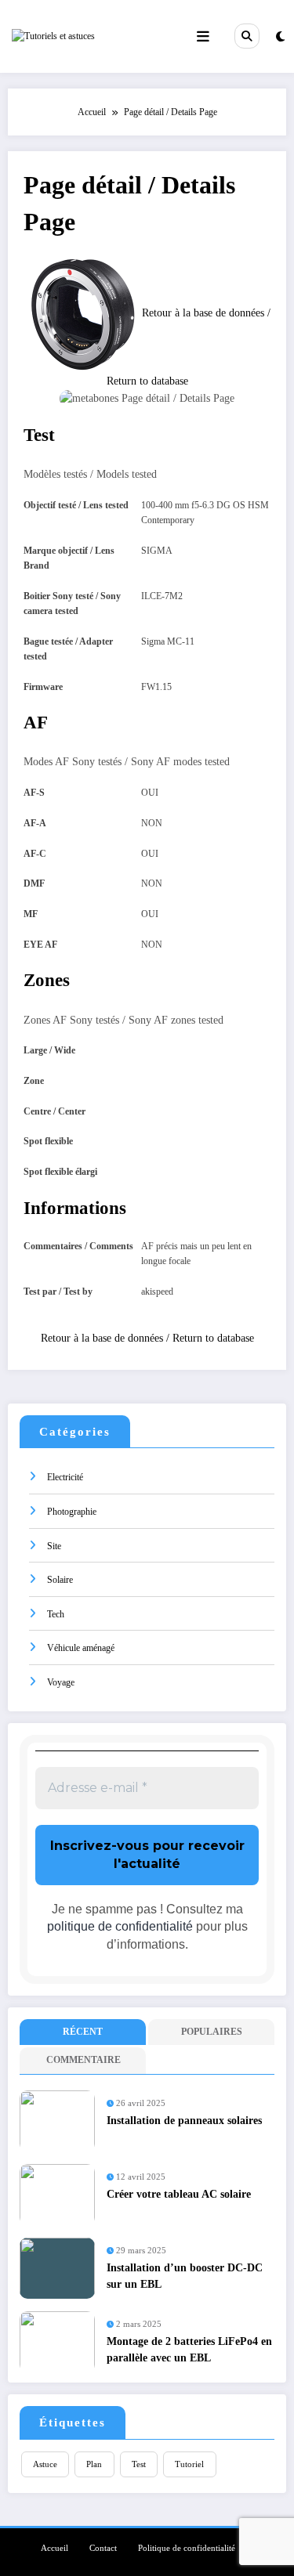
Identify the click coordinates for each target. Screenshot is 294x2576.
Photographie (72, 1512)
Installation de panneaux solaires (184, 2121)
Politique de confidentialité (187, 2548)
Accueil (54, 2548)
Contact (103, 2548)
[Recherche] (247, 36)
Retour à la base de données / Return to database (147, 1338)
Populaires (212, 2032)
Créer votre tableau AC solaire (179, 2194)
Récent (83, 2032)
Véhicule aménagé (81, 1648)
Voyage (61, 1682)
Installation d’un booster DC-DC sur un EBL (185, 2276)
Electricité (65, 1477)
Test (139, 2464)
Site (54, 1546)
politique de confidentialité (120, 1926)
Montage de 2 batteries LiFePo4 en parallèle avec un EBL (189, 2349)
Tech (56, 1614)
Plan (94, 2464)
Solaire (60, 1580)
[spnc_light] (280, 37)
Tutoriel (189, 2464)
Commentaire (83, 2060)
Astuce (45, 2464)
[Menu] (203, 36)
